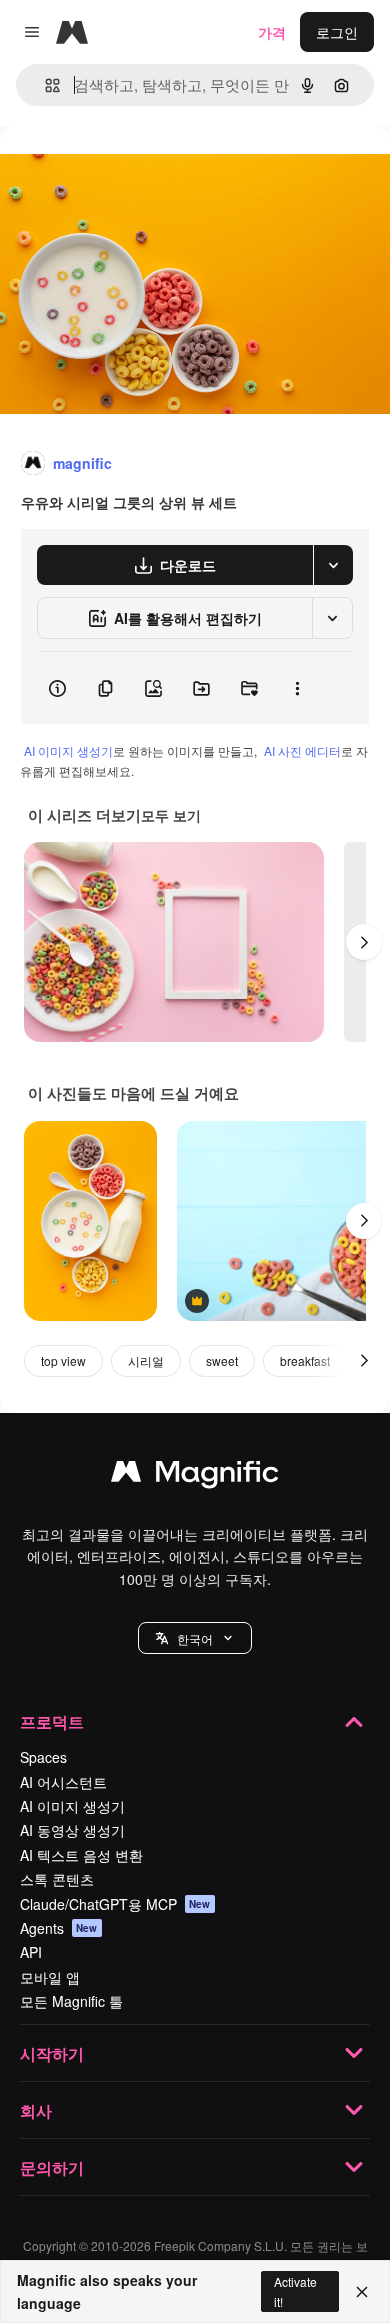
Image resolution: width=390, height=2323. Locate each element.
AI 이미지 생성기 (68, 750)
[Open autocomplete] (44, 85)
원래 (115, 171)
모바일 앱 (50, 1977)
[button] (195, 1638)
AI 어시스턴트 (63, 1782)
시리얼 (146, 1360)
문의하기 (52, 2167)
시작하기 (52, 2053)
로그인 (337, 32)
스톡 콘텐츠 (57, 1879)
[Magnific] (195, 1476)
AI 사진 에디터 (302, 750)
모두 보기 (171, 815)
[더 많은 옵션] (297, 688)
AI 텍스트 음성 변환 (81, 1855)
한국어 (195, 1638)
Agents (59, 1928)
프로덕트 (52, 1721)
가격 (272, 32)
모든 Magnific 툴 (71, 2001)
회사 (36, 2110)
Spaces (43, 1757)
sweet (222, 1360)
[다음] (364, 942)
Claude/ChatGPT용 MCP (115, 1904)
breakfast (305, 1360)
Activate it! (295, 2291)
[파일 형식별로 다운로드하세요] (333, 565)
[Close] (362, 2292)
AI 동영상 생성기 (72, 1830)
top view (63, 1360)
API (31, 1952)
